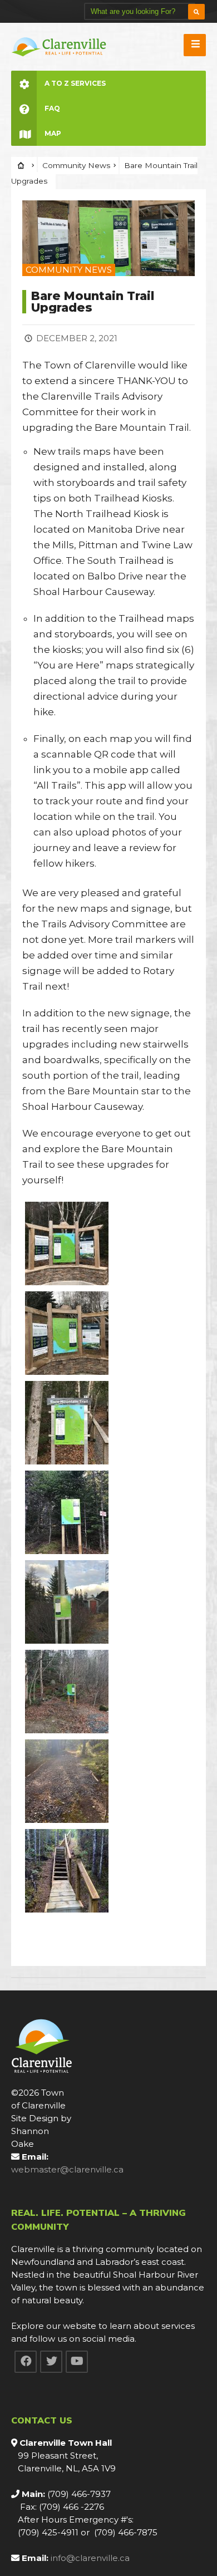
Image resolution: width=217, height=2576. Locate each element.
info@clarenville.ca (90, 2558)
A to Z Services (75, 83)
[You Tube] (77, 2362)
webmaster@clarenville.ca (67, 2169)
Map (53, 133)
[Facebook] (26, 2362)
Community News (76, 165)
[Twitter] (51, 2362)
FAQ (52, 108)
